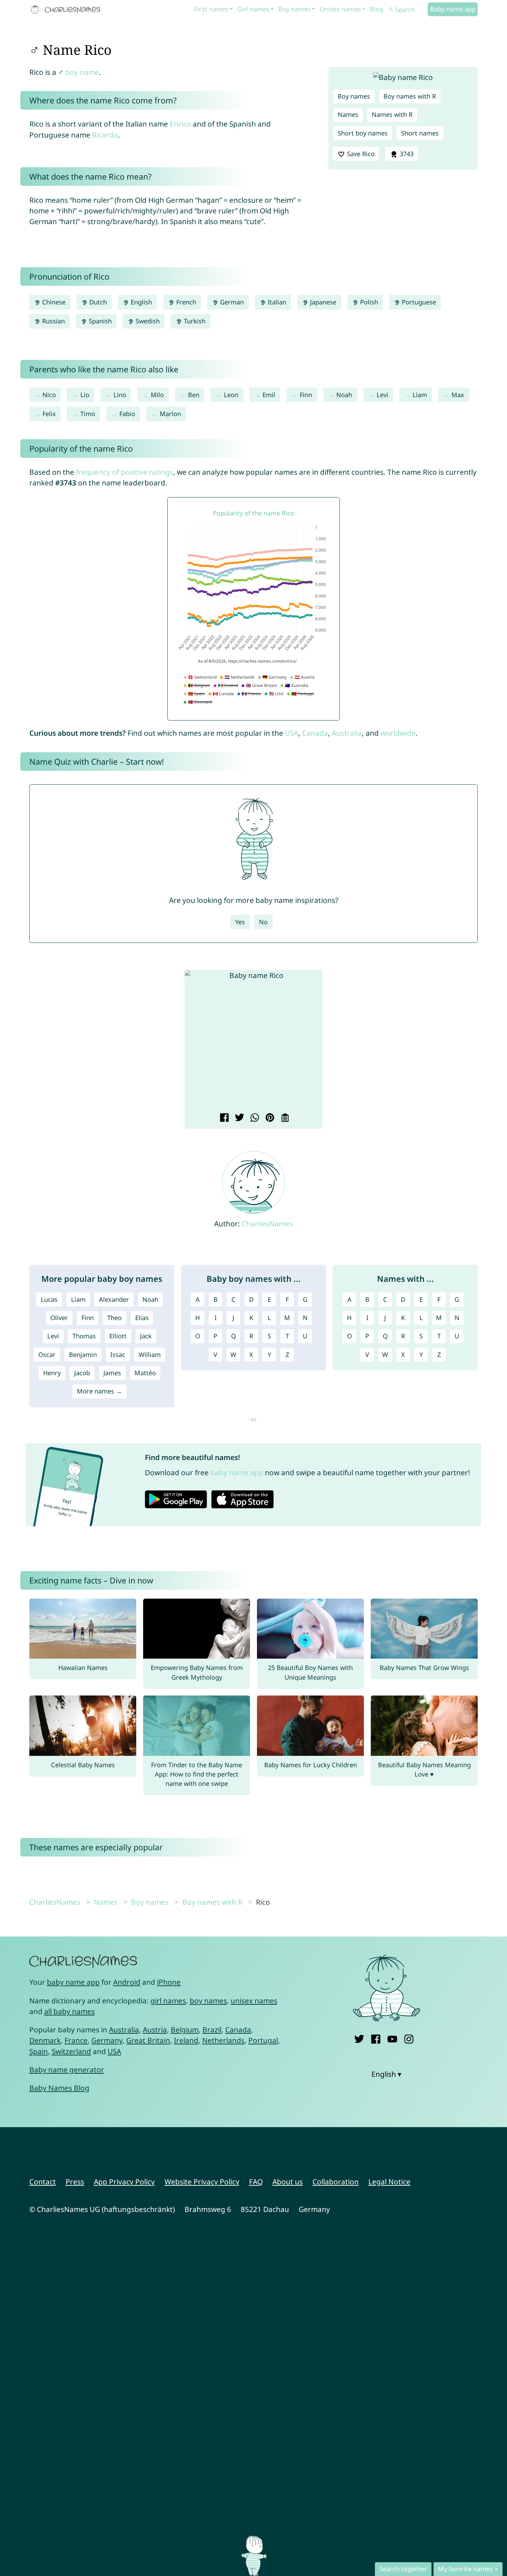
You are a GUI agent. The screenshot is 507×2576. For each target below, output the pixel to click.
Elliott (118, 1336)
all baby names (69, 2011)
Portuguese (418, 302)
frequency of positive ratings (125, 472)
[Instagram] (409, 2038)
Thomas (84, 1336)
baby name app (237, 1472)
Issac (118, 1355)
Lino (120, 395)
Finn (306, 395)
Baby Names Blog (59, 2088)
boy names (208, 2001)
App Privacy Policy (124, 2182)
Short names (420, 133)
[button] (195, 1041)
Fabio (127, 414)
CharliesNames (267, 1224)
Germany (107, 2040)
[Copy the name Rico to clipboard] (284, 1118)
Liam (420, 395)
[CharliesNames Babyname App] (67, 10)
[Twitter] (359, 2038)
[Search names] (391, 10)
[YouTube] (392, 2038)
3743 (406, 154)
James (112, 1373)
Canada (315, 733)
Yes (240, 922)
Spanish (99, 321)
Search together (403, 2569)
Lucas (49, 1299)
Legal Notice (389, 2182)
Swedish (147, 321)
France (76, 2040)
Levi (382, 395)
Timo (88, 414)
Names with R (392, 114)
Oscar (47, 1355)
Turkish (194, 321)
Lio (85, 395)
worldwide (398, 733)
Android (127, 1982)
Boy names (295, 9)
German (231, 302)
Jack (146, 1336)
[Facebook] (376, 2038)
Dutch (97, 302)
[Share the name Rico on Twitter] (238, 1118)
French (185, 302)
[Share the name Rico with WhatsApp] (254, 1118)
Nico (49, 395)
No (263, 922)
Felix (49, 414)
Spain (39, 2051)
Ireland (186, 2040)
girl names (168, 2001)
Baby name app (453, 9)
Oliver (59, 1318)
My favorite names (465, 2569)
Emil (269, 395)
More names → (100, 1391)
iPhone (169, 1982)
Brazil (212, 2030)
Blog (376, 9)
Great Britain (148, 2040)
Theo (115, 1318)
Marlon (170, 414)
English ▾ (386, 2074)
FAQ (256, 2182)
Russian (53, 321)
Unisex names (340, 9)
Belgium (185, 2030)
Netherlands (223, 2040)
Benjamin (83, 1355)
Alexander (114, 1299)
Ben (194, 395)
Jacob (82, 1373)
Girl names (253, 9)
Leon (231, 395)
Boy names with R (410, 96)
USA (292, 733)
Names (348, 114)
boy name (82, 72)
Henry (52, 1373)
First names (211, 9)
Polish (368, 302)
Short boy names (363, 133)
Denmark (45, 2040)
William (150, 1355)
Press (75, 2182)
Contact (43, 2182)
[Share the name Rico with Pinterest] (269, 1118)
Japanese (322, 302)
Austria (155, 2030)
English (141, 302)
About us (288, 2182)
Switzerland (71, 2051)
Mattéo (145, 1373)
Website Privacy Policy (202, 2182)
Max (458, 395)
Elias (142, 1318)
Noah (344, 395)
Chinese (53, 302)
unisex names (254, 2001)
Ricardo (105, 135)
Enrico (180, 124)
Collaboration (336, 2182)
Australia (347, 733)
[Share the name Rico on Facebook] (223, 1118)
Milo (157, 395)
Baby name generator (67, 2070)
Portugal (263, 2040)
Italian (276, 302)
